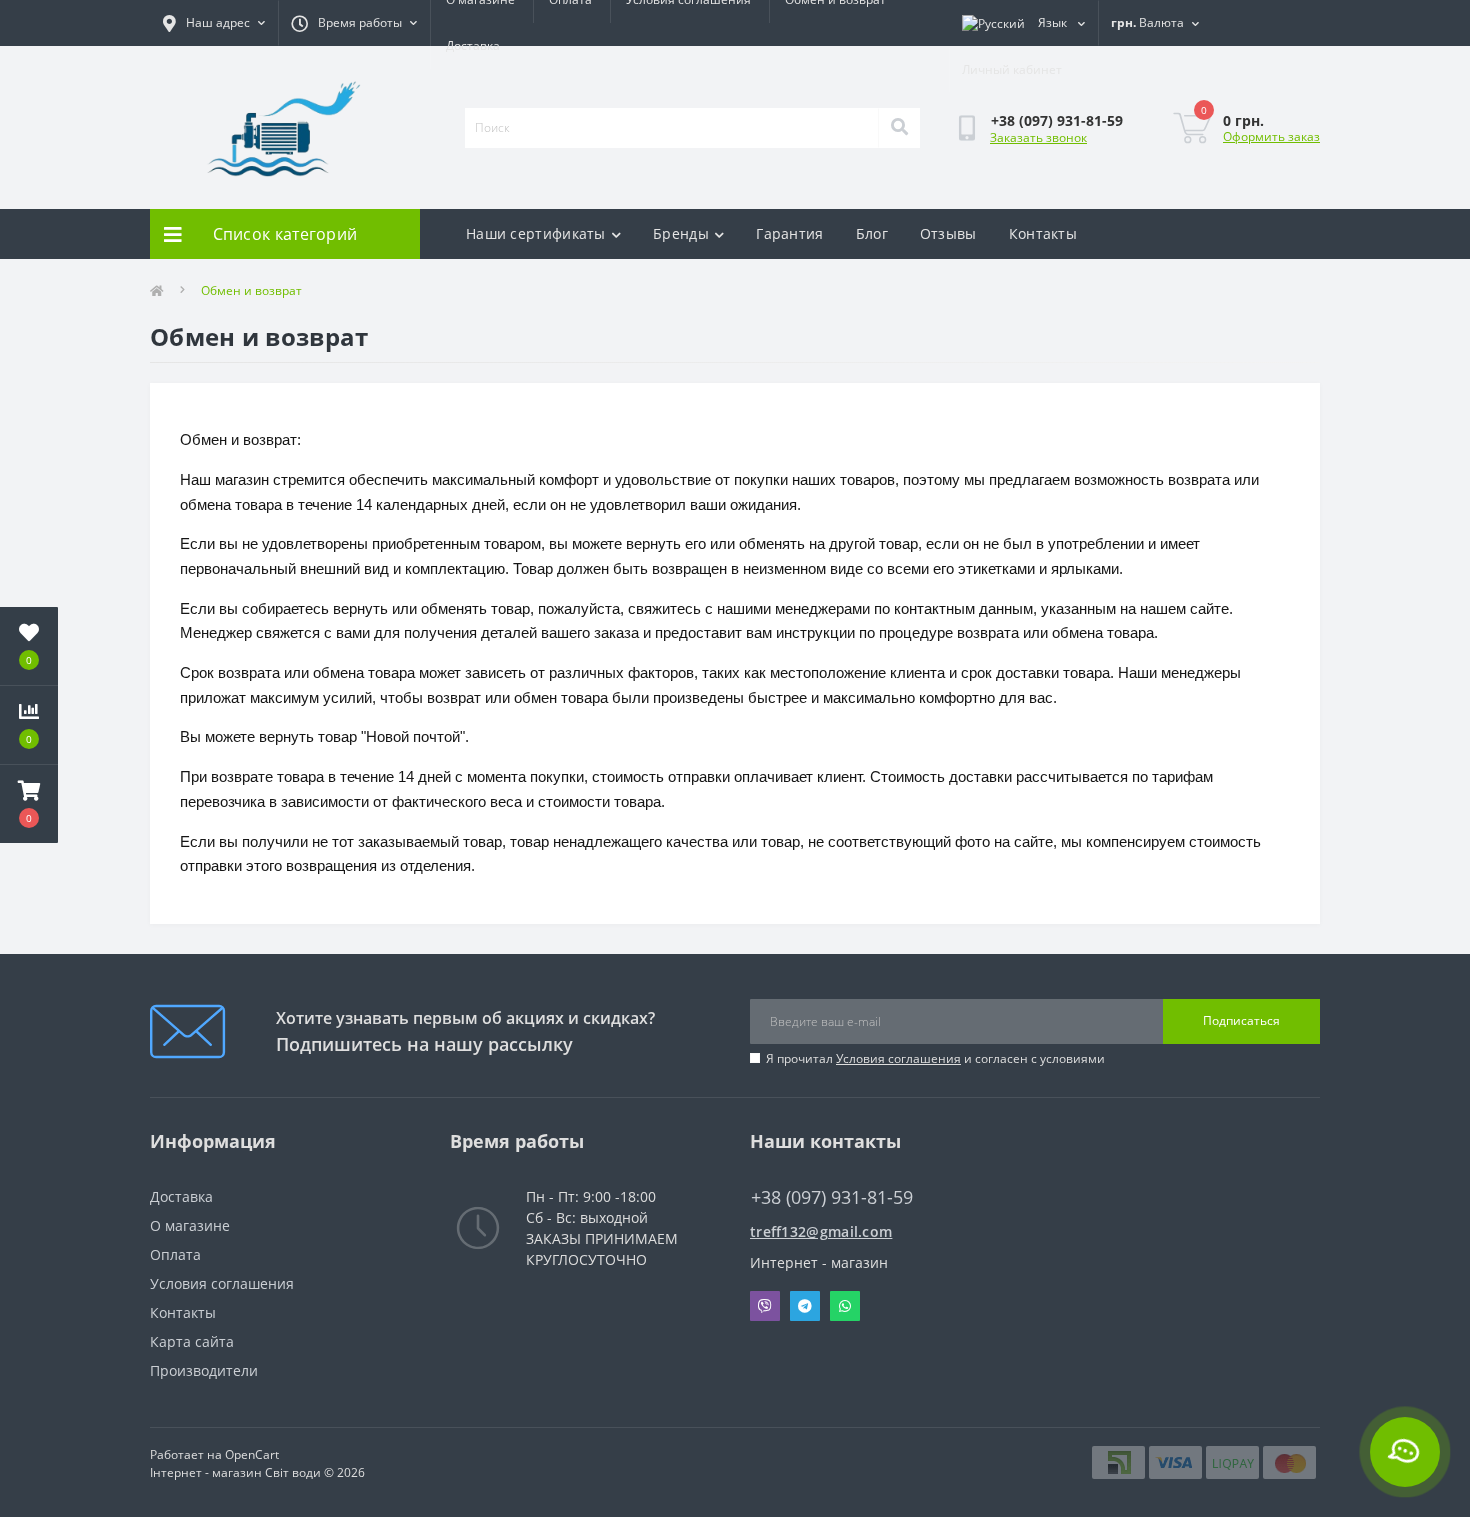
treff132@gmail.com (821, 1231)
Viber (765, 1306)
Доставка (473, 45)
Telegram (805, 1306)
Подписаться (1241, 1020)
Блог (872, 233)
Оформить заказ (1271, 136)
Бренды (681, 233)
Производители (204, 1370)
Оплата (175, 1254)
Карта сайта (192, 1341)
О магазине (190, 1225)
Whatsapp (845, 1306)
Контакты (1043, 233)
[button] (29, 804)
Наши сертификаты (536, 233)
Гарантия (789, 233)
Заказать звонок (1038, 137)
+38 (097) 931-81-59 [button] (832, 1197)
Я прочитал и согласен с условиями (935, 1058)
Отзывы (948, 233)
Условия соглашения (898, 1058)
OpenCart (252, 1454)
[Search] (899, 128)
